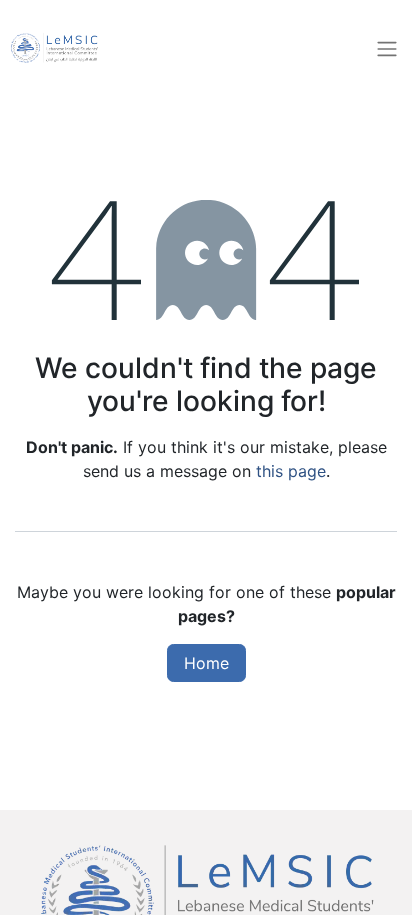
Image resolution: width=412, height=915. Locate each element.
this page (291, 471)
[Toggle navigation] (387, 48)
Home (206, 663)
